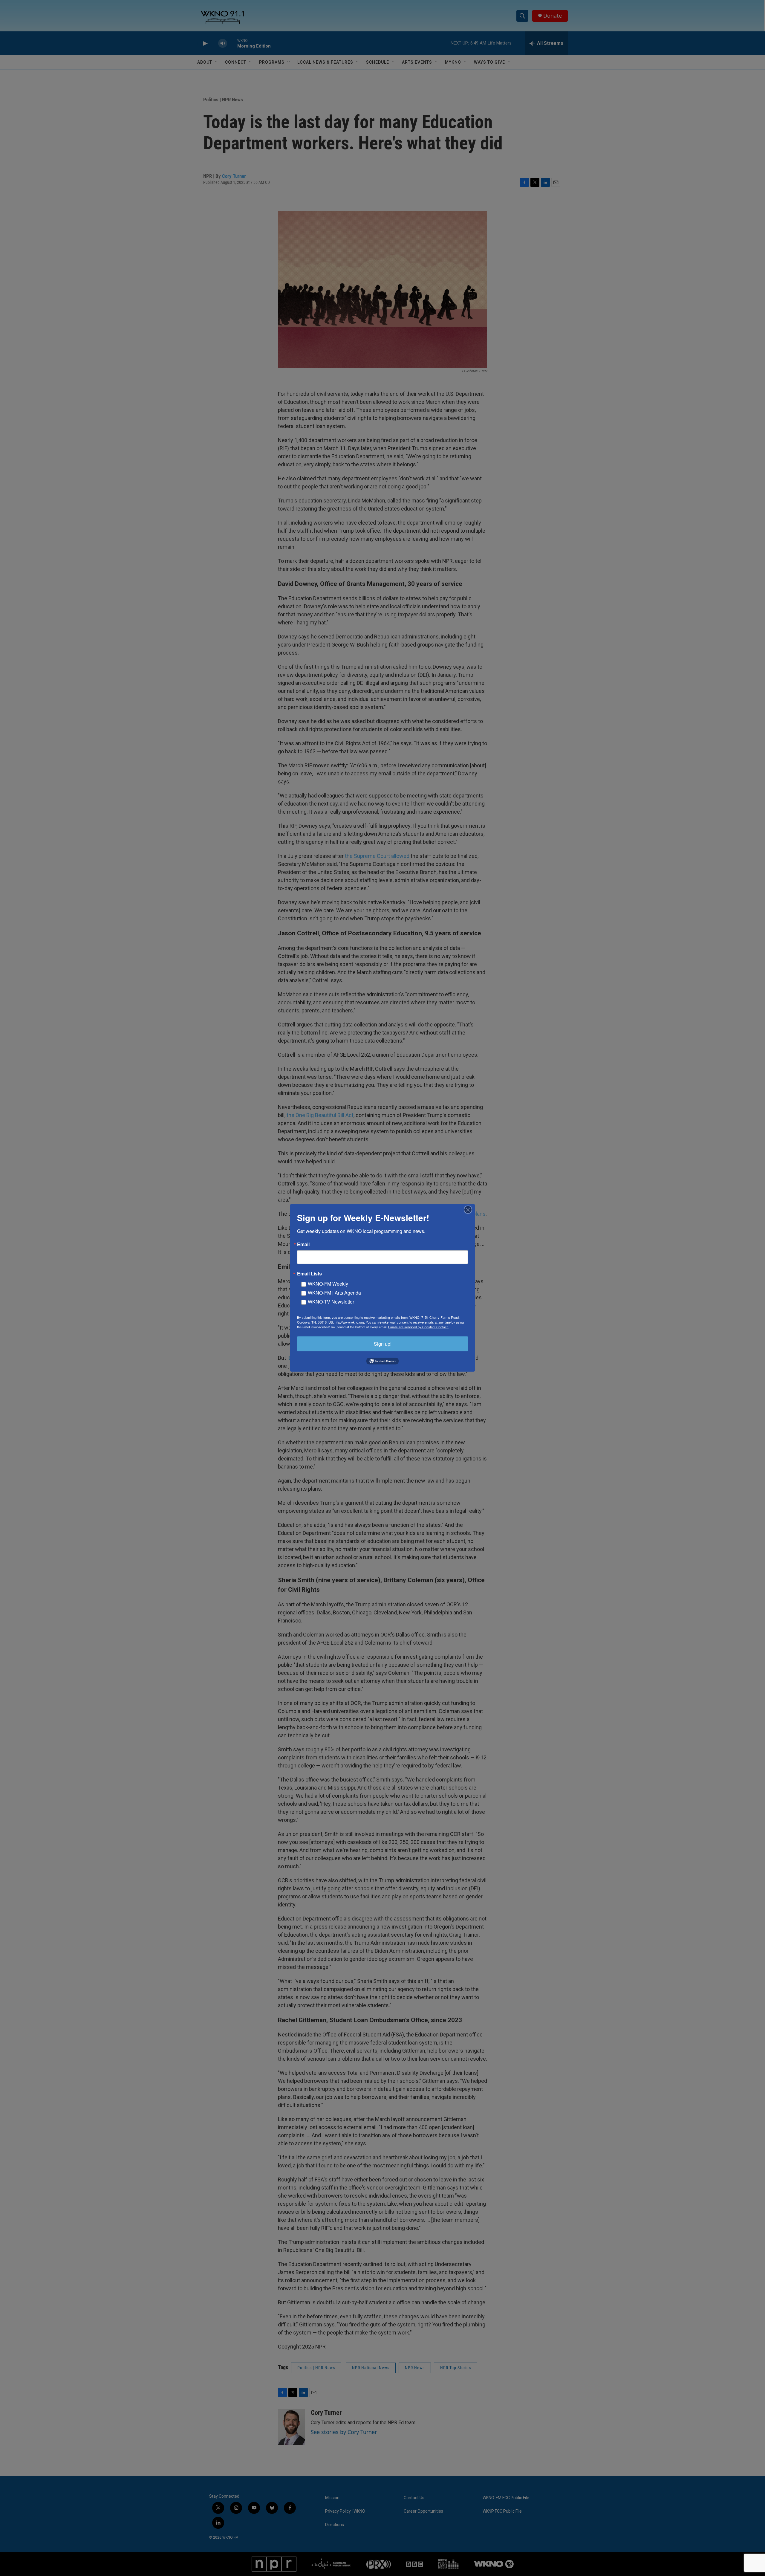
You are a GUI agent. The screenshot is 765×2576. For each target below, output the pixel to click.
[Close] (470, 1210)
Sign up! (383, 1344)
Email (303, 1244)
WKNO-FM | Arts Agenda (334, 1293)
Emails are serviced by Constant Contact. (418, 1327)
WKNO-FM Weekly (328, 1284)
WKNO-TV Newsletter (331, 1302)
